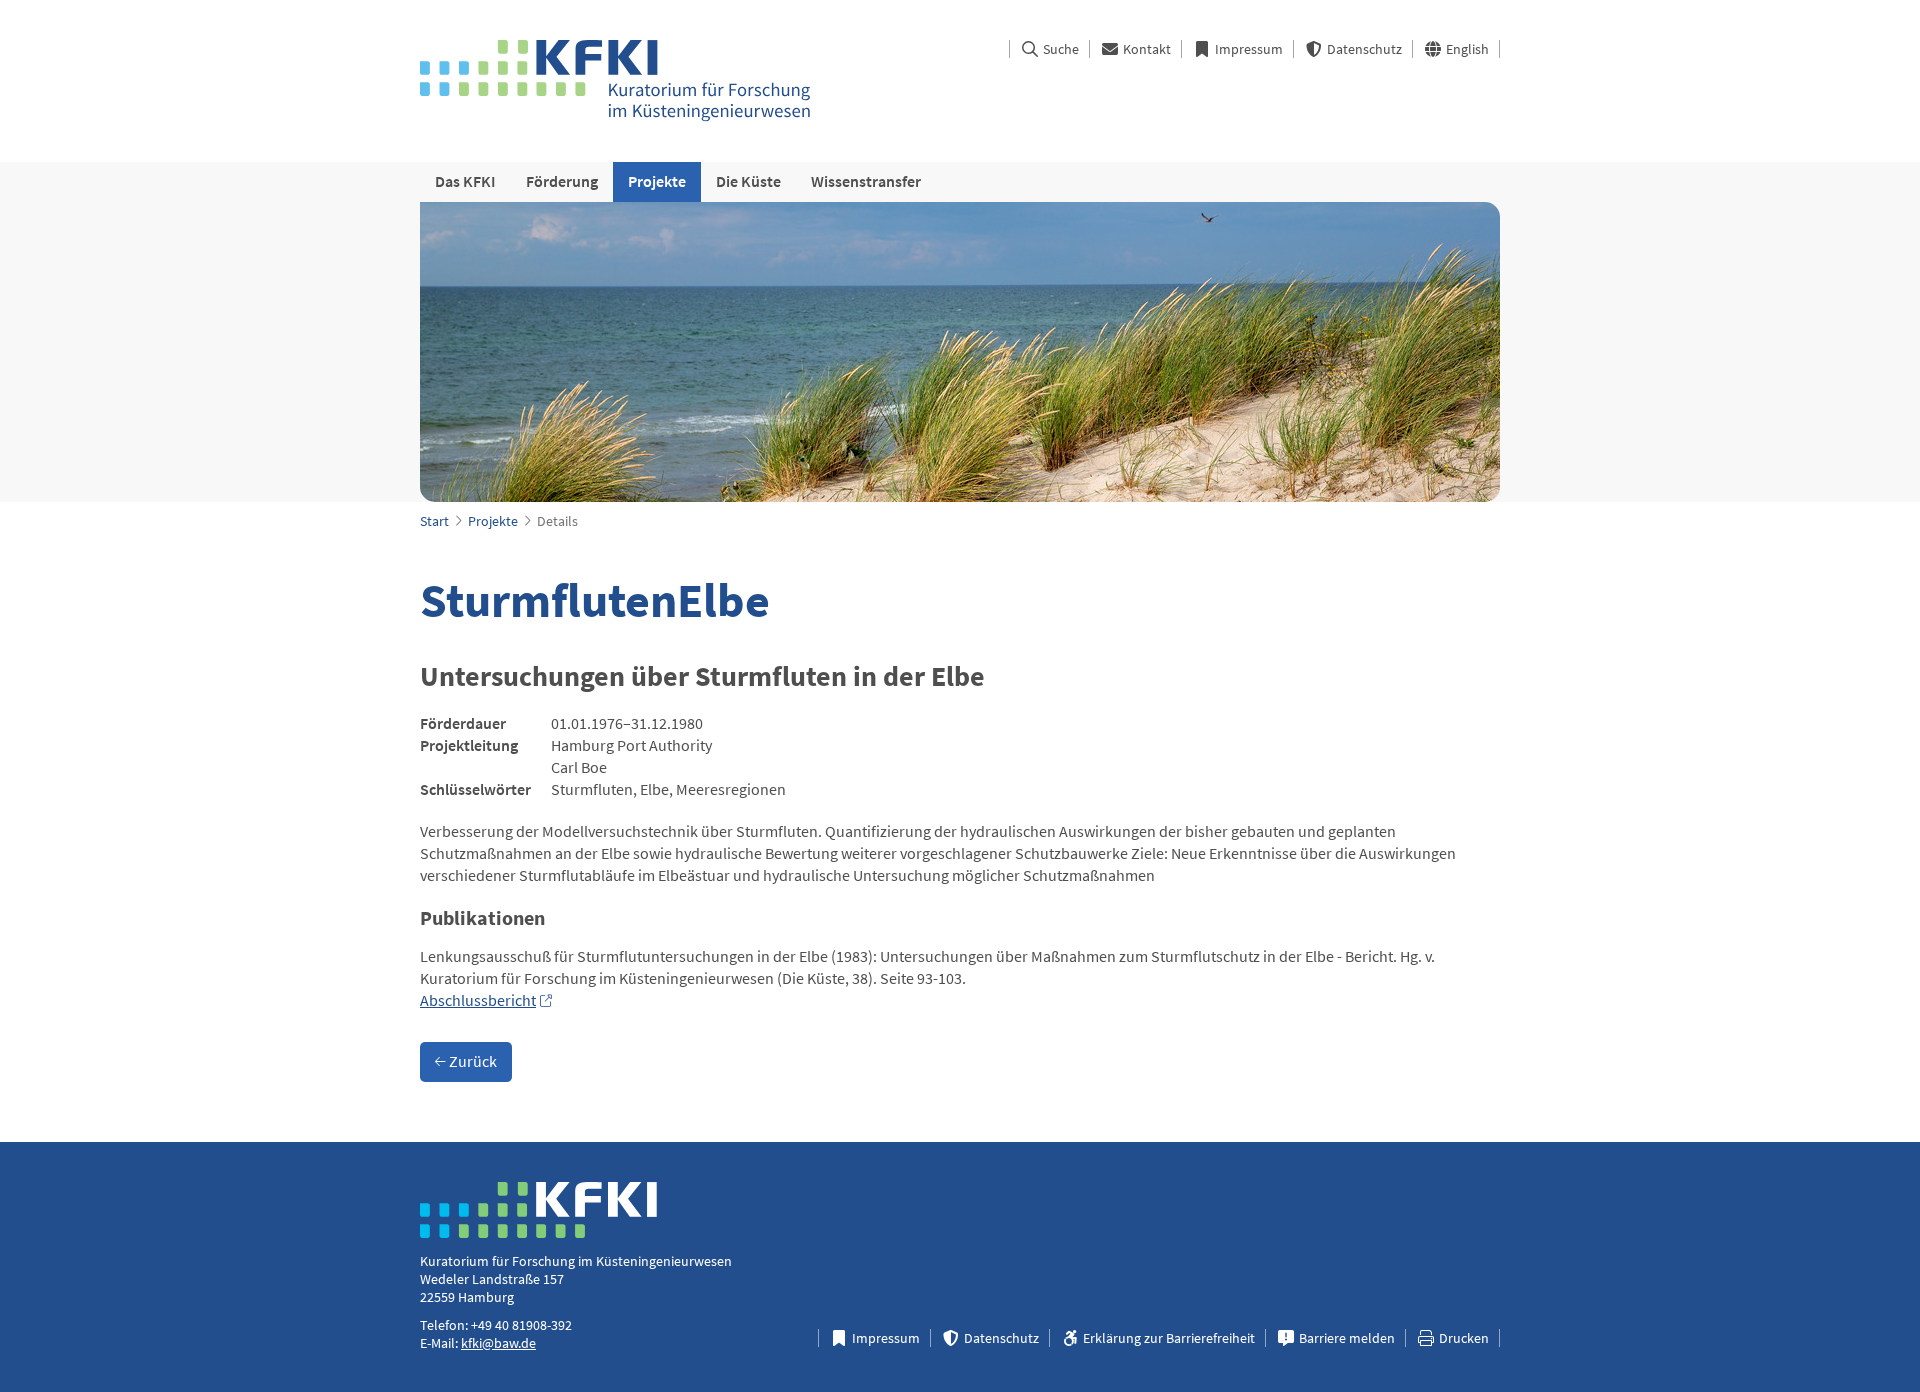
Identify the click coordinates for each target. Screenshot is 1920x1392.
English (1466, 49)
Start (434, 521)
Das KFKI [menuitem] (465, 181)
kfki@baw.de (498, 1343)
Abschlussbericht (478, 1000)
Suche (1059, 49)
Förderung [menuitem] (562, 181)
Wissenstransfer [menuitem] (866, 181)
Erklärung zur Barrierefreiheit (1167, 1338)
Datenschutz (1363, 49)
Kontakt (1145, 49)
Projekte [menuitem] (657, 181)
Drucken (1462, 1338)
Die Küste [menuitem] (748, 181)
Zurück (471, 1061)
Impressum (1247, 49)
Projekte (493, 521)
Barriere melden (1345, 1338)
